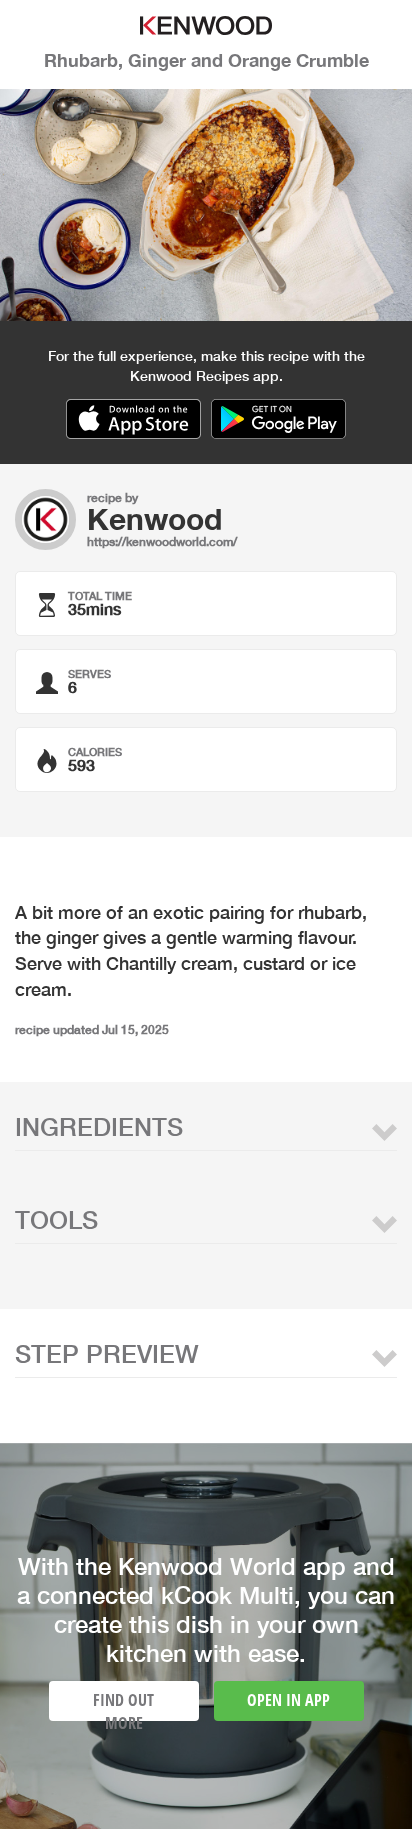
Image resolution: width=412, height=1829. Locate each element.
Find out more (123, 1705)
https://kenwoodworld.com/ (162, 541)
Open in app (288, 1700)
